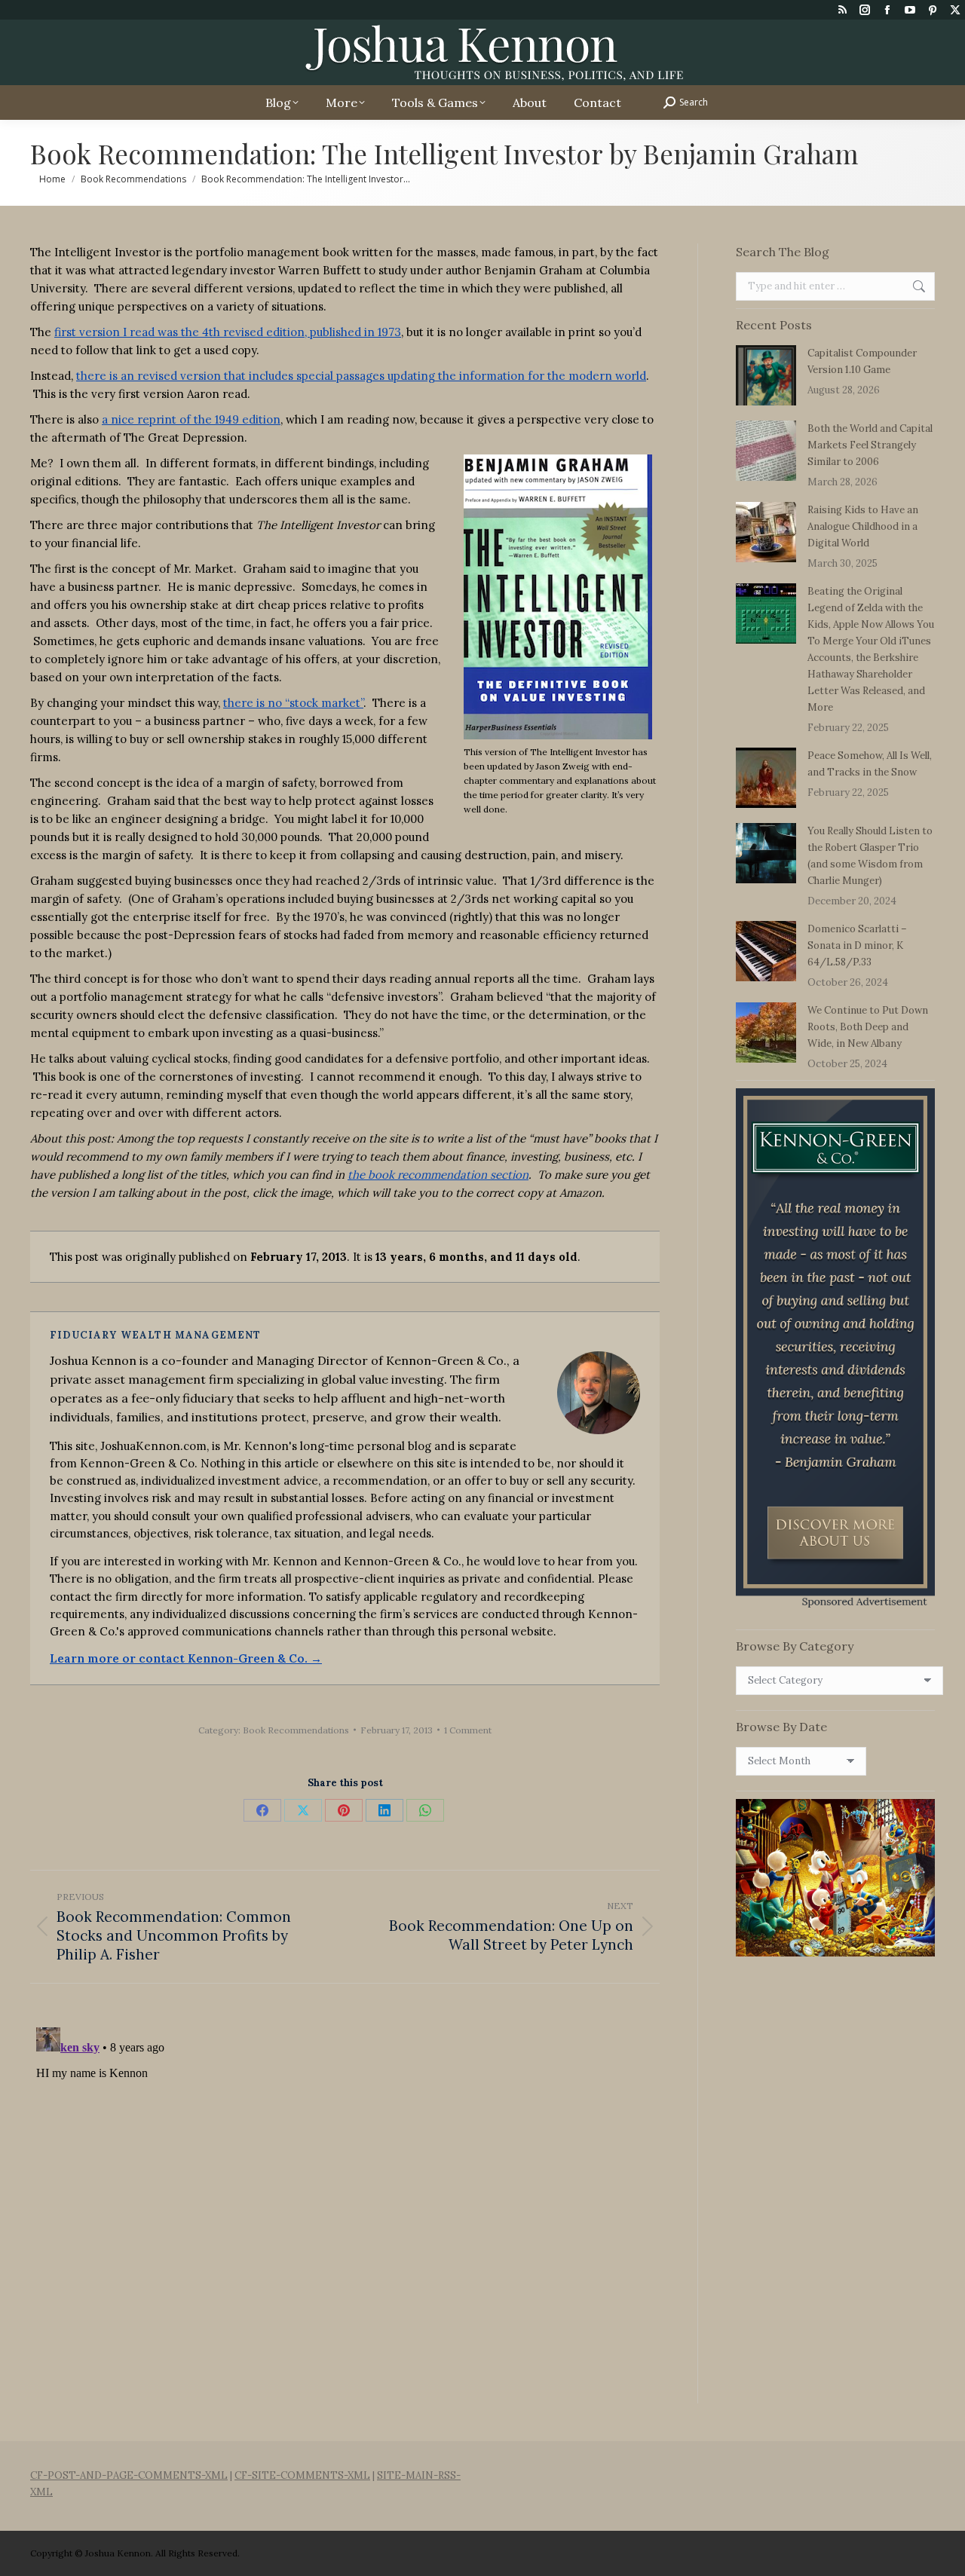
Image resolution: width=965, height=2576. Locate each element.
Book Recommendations (296, 1730)
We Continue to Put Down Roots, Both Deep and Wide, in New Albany (868, 1027)
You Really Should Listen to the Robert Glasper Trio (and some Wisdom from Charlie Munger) (870, 856)
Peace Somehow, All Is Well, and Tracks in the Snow (870, 764)
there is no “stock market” (293, 703)
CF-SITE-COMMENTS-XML (302, 2475)
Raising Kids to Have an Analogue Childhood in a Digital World (863, 526)
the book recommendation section (438, 1175)
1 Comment (468, 1730)
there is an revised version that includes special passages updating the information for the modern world (361, 376)
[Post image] (766, 375)
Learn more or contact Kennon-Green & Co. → (186, 1658)
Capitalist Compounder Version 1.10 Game (862, 361)
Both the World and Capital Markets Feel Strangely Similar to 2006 (870, 445)
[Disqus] (345, 2210)
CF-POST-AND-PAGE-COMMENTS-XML (129, 2475)
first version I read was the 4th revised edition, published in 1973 (228, 332)
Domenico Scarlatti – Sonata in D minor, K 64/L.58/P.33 (857, 945)
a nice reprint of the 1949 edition (191, 419)
